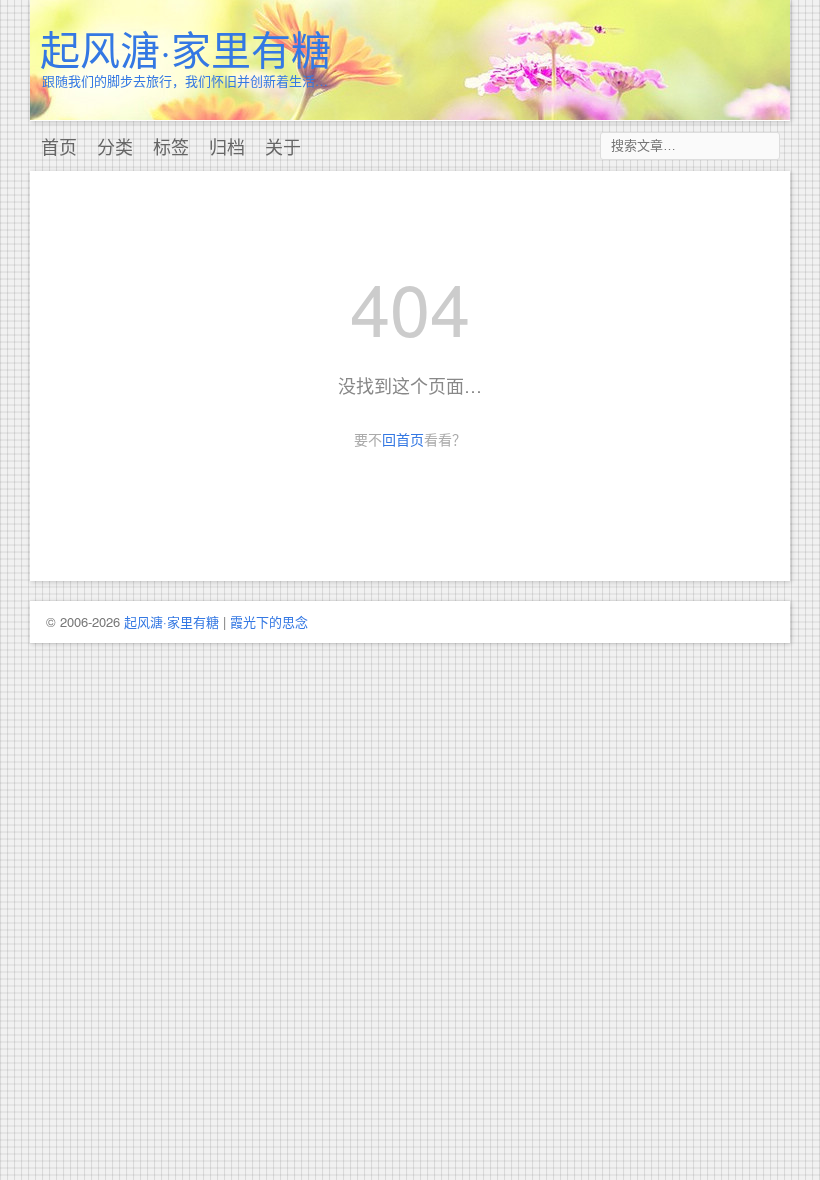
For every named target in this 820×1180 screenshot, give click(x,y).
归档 (227, 146)
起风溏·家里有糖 (185, 47)
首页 (59, 146)
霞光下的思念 (269, 621)
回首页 (403, 439)
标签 (171, 146)
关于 (283, 146)
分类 (115, 146)
